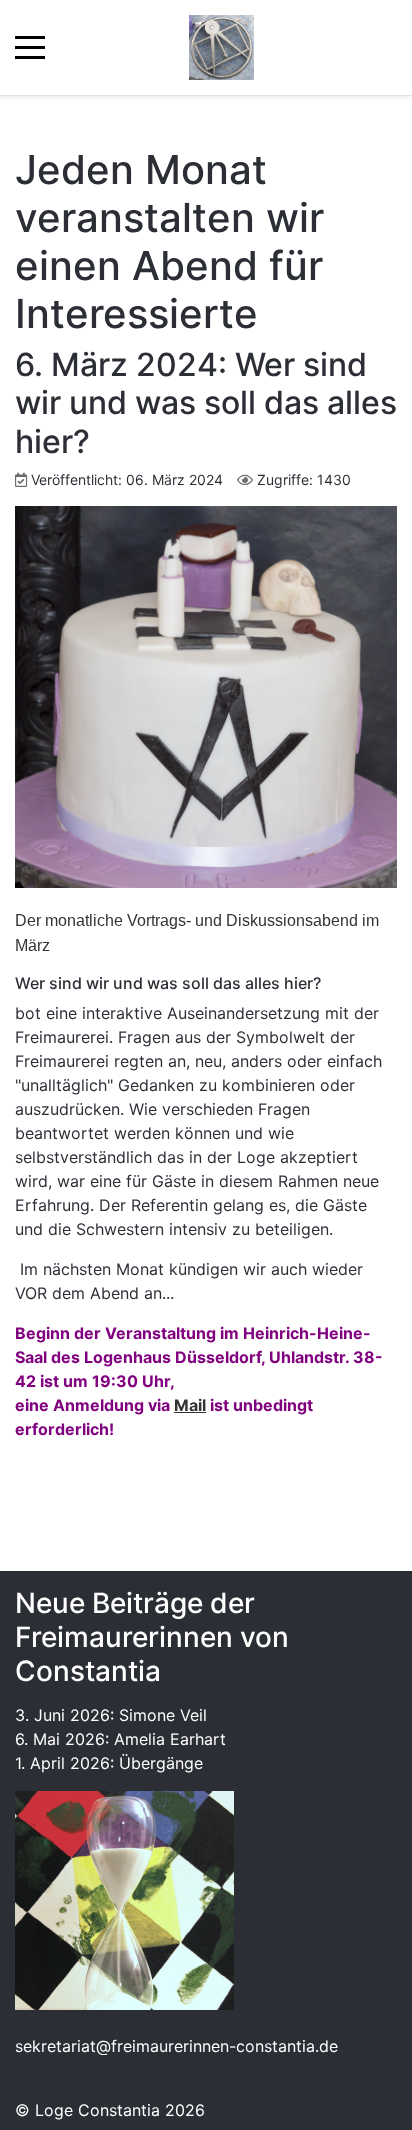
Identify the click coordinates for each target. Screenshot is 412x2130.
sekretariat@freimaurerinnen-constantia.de (176, 2046)
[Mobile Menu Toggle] (30, 48)
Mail (190, 1405)
